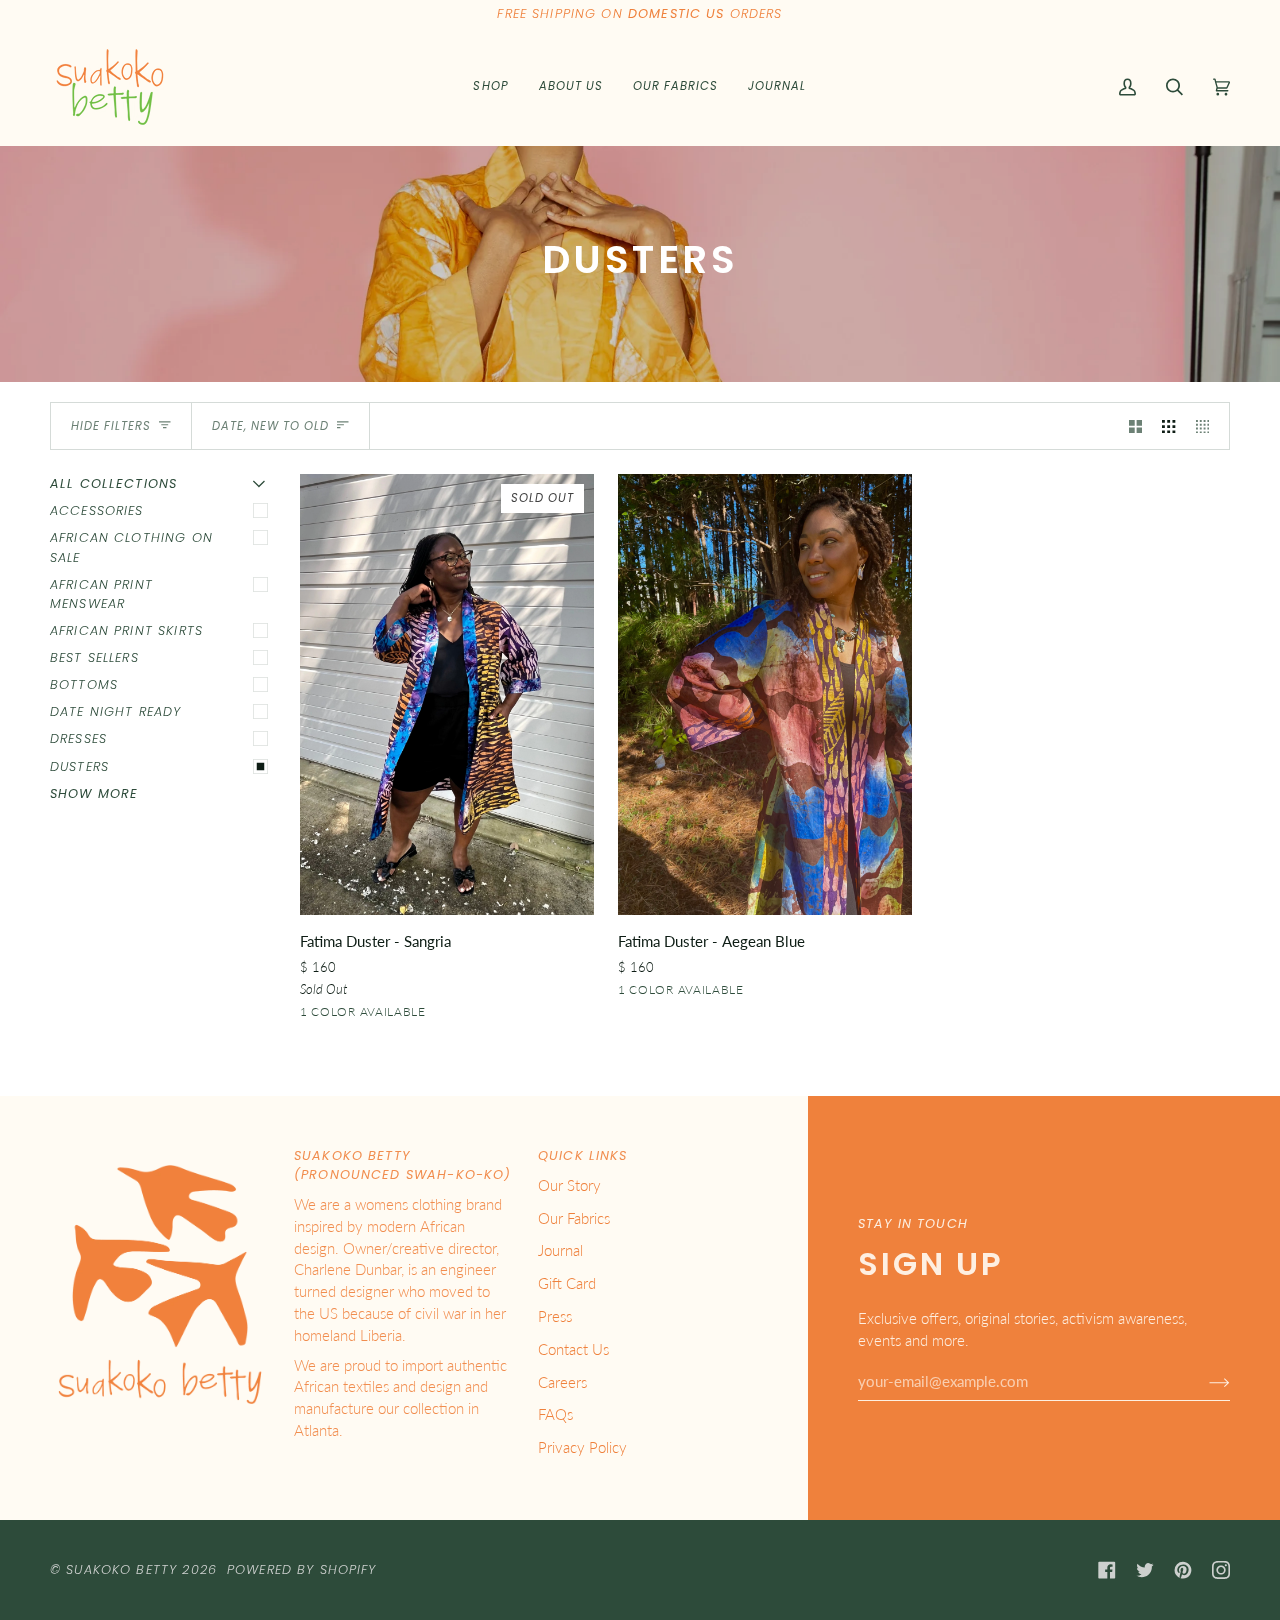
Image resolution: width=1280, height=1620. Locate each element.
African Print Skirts (126, 630)
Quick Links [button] (583, 1155)
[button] (490, 87)
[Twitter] (1145, 1570)
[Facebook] (1107, 1570)
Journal (560, 1250)
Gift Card (567, 1283)
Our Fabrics (574, 1218)
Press (555, 1316)
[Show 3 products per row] (1168, 426)
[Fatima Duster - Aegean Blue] (765, 694)
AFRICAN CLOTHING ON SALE (131, 547)
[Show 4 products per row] (1207, 426)
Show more (94, 793)
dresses (78, 738)
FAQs (555, 1414)
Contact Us (573, 1349)
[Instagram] (1221, 1570)
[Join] (1203, 1382)
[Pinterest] (1183, 1570)
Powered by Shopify (302, 1569)
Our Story (569, 1185)
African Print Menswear (101, 594)
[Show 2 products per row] (1135, 426)
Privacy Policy (582, 1447)
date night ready (115, 711)
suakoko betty (121, 1569)
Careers (562, 1382)
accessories (97, 510)
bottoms (84, 684)
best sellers (94, 657)
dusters (79, 766)
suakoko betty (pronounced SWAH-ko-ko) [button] (402, 1165)
